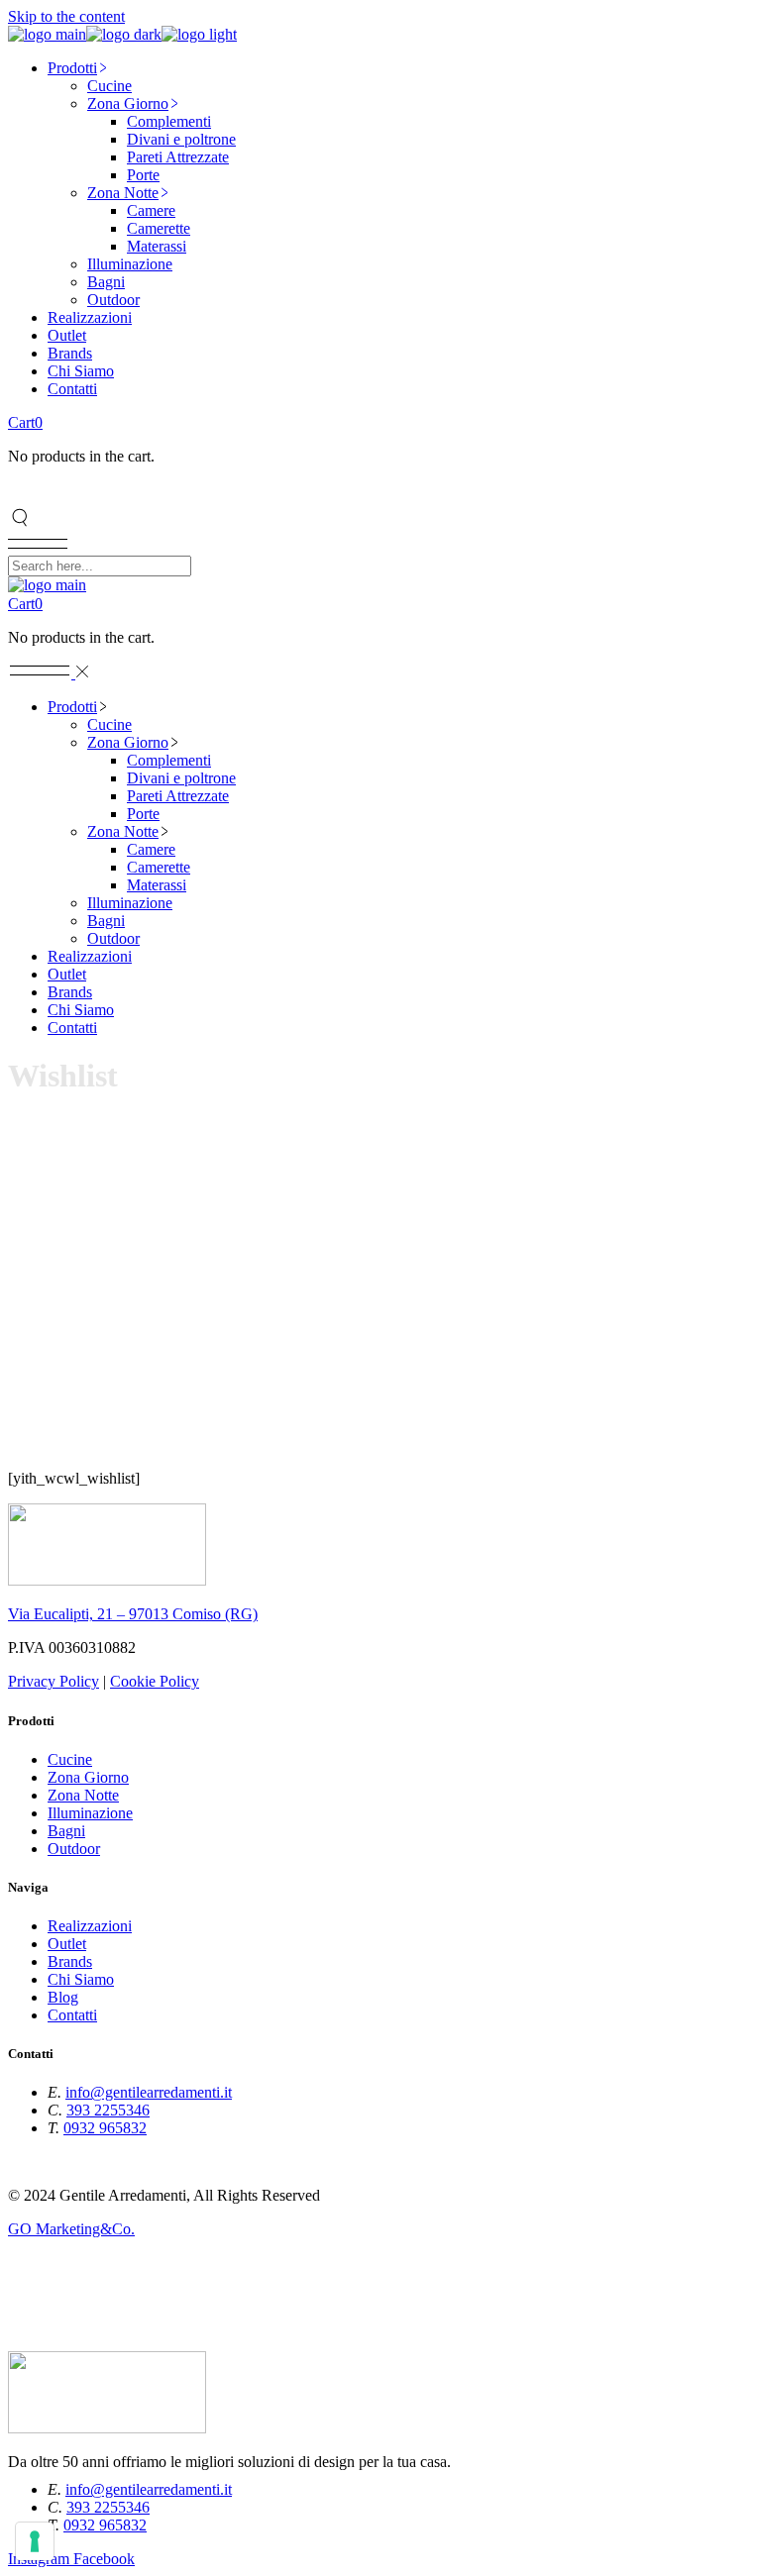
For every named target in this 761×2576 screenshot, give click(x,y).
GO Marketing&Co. (71, 2229)
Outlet (67, 1944)
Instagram (41, 2162)
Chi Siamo (81, 1979)
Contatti (72, 2015)
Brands (70, 1961)
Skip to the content (66, 16)
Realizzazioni (90, 1926)
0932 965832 (105, 2128)
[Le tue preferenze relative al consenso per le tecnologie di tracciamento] (35, 2541)
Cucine (70, 1759)
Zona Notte (83, 1795)
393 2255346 (108, 2110)
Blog (63, 1997)
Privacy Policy (54, 1681)
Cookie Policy (155, 1681)
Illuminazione (90, 1813)
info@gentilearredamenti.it (149, 2092)
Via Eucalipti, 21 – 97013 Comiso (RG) (133, 1614)
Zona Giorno (88, 1777)
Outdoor (74, 1849)
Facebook (104, 2162)
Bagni (66, 1831)
